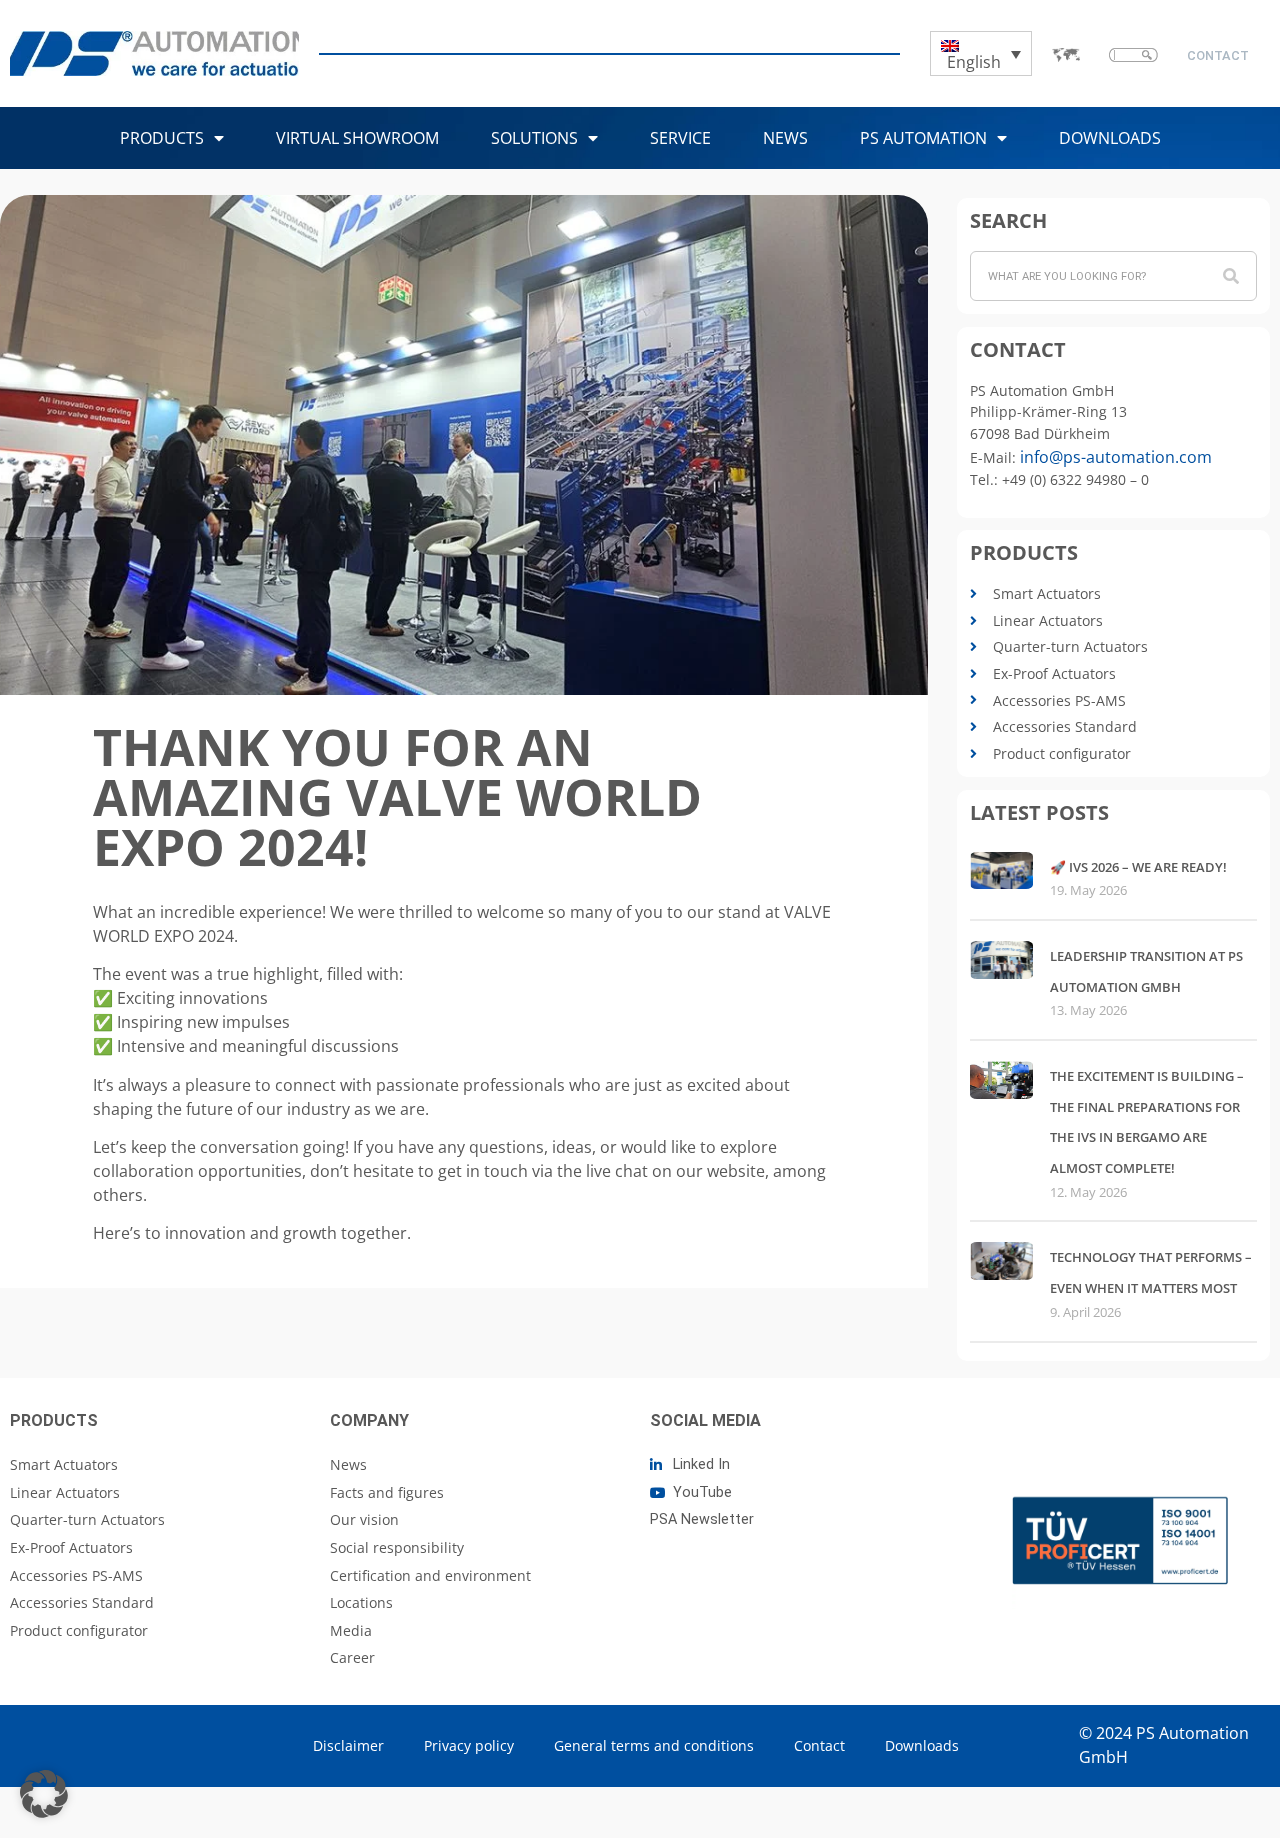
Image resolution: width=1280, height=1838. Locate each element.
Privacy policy (469, 1745)
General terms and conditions (654, 1745)
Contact (819, 1745)
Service (680, 138)
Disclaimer (348, 1745)
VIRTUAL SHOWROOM (357, 138)
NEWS (785, 138)
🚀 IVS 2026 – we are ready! (1138, 867)
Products (162, 138)
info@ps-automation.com (1116, 457)
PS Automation (923, 138)
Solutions (534, 138)
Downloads (1110, 138)
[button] (44, 1794)
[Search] (1231, 276)
